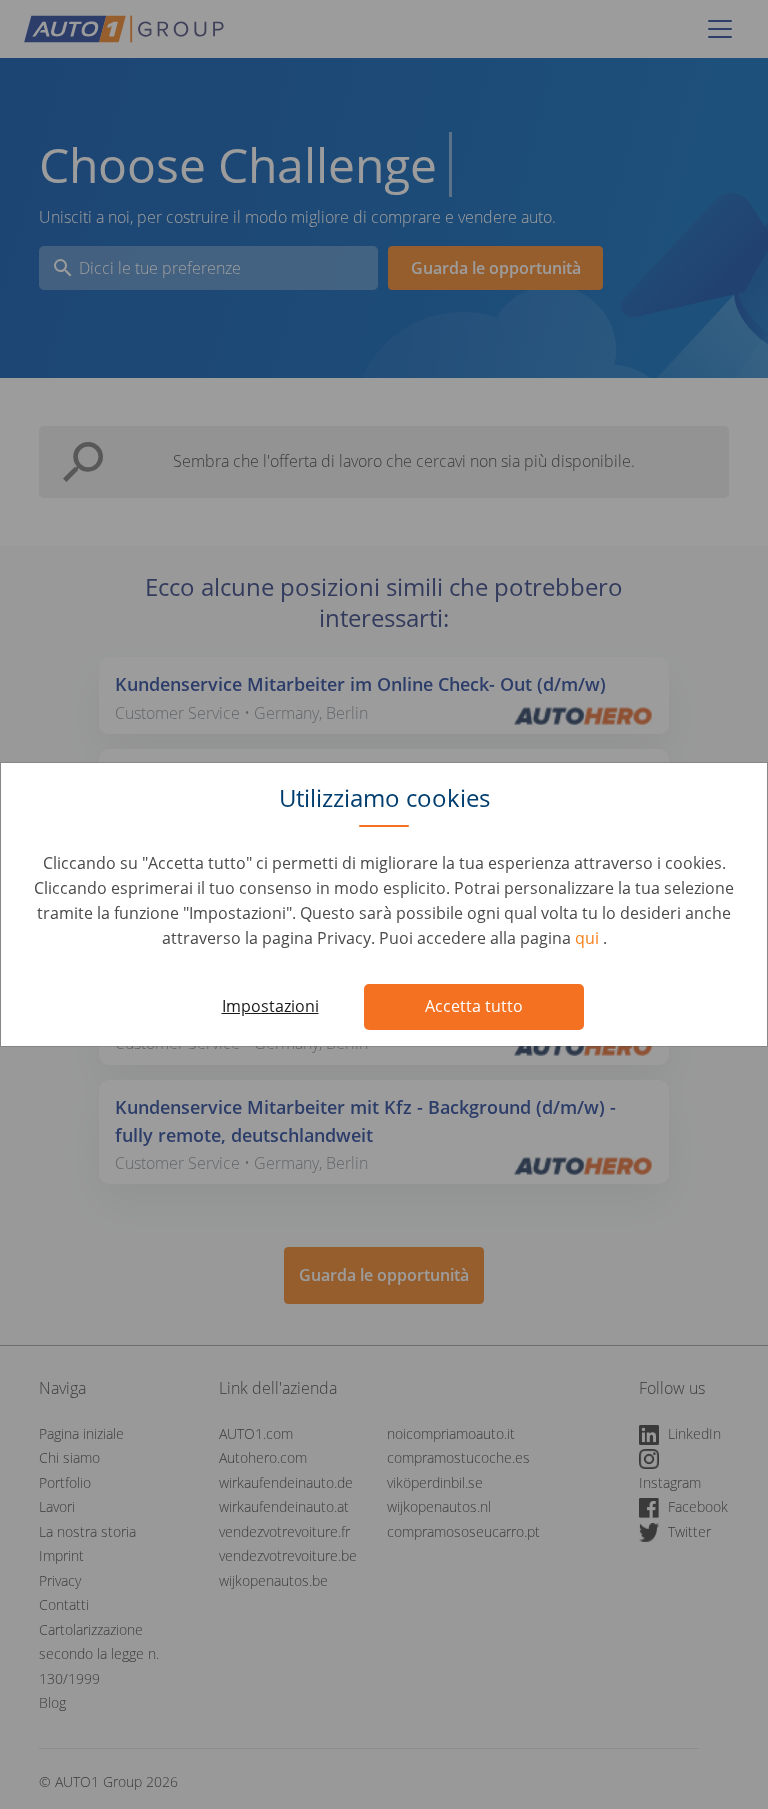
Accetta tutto (474, 1006)
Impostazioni (270, 1006)
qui (589, 938)
